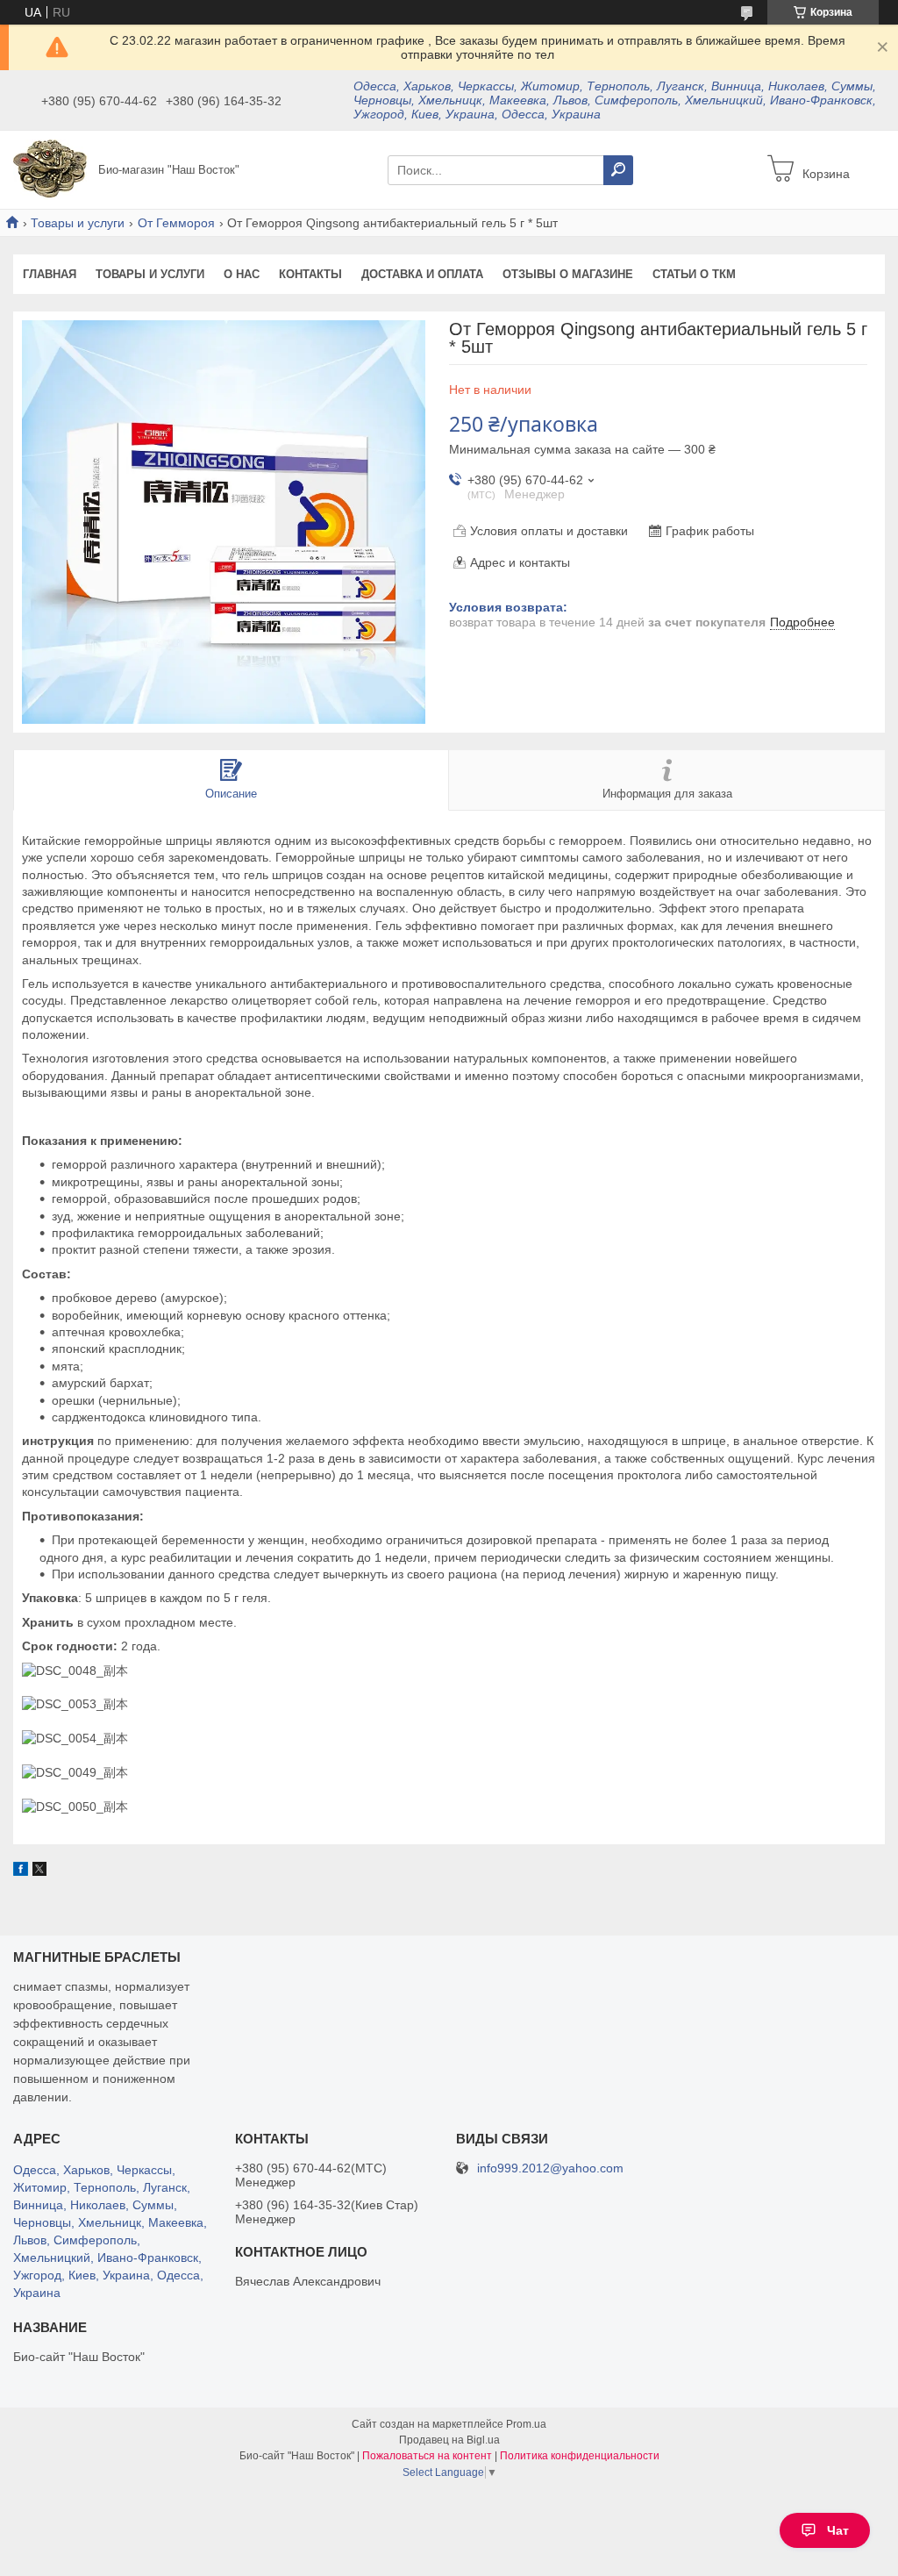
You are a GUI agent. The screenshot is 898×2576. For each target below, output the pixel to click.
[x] (39, 1871)
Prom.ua (526, 2424)
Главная (50, 274)
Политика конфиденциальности (580, 2456)
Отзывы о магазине (568, 274)
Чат (838, 2530)
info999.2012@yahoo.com (550, 2168)
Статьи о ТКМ (694, 274)
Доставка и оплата (422, 274)
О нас (242, 274)
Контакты (310, 274)
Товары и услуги (78, 223)
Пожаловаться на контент (427, 2456)
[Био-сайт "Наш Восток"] (51, 168)
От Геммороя (176, 223)
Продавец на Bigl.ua (449, 2440)
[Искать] (618, 170)
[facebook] (21, 1871)
